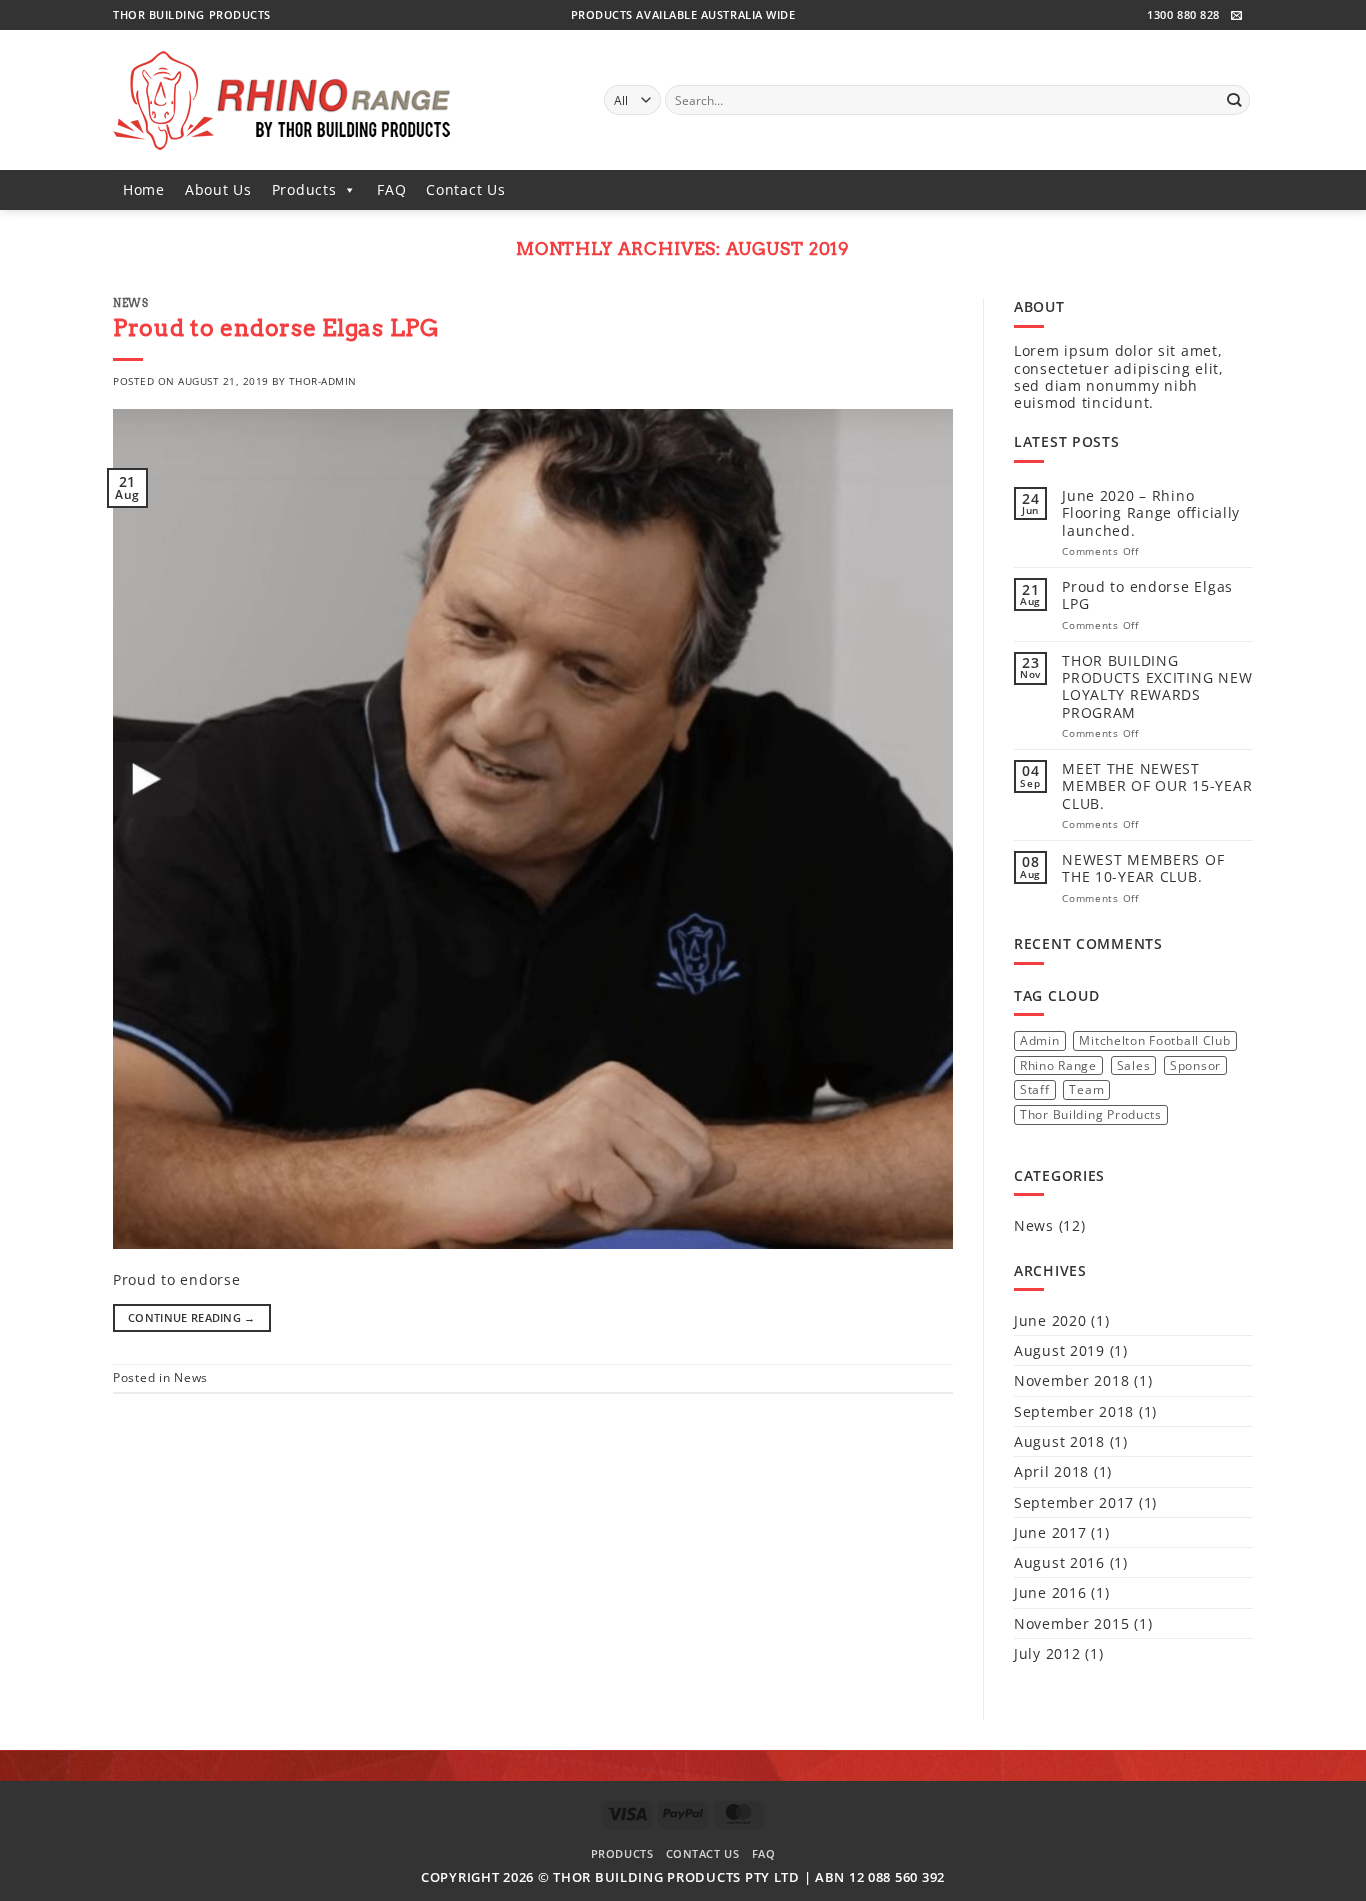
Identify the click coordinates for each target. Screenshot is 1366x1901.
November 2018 (1071, 1380)
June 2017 (1050, 1532)
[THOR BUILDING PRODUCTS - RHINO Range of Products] (343, 100)
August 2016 (1059, 1562)
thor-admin (323, 381)
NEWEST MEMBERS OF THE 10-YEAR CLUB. (1143, 868)
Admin (1040, 1040)
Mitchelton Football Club (1154, 1040)
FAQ (391, 189)
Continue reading (192, 1317)
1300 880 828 (1183, 14)
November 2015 (1071, 1623)
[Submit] (1233, 100)
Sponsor (1195, 1065)
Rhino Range (1058, 1065)
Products (304, 189)
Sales (1134, 1065)
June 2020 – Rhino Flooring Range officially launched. (1151, 513)
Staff (1035, 1089)
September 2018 (1074, 1411)
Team (1086, 1089)
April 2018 (1051, 1471)
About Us (218, 189)
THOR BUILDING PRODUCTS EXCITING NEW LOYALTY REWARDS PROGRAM (1157, 686)
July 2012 (1047, 1653)
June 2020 (1050, 1320)
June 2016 (1050, 1592)
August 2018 (1059, 1441)
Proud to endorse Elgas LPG (276, 328)
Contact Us (465, 189)
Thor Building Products (1091, 1114)
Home (144, 189)
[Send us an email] (1237, 16)
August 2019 (1059, 1350)
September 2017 (1074, 1502)
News (130, 303)
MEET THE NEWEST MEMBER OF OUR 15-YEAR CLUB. (1157, 786)
